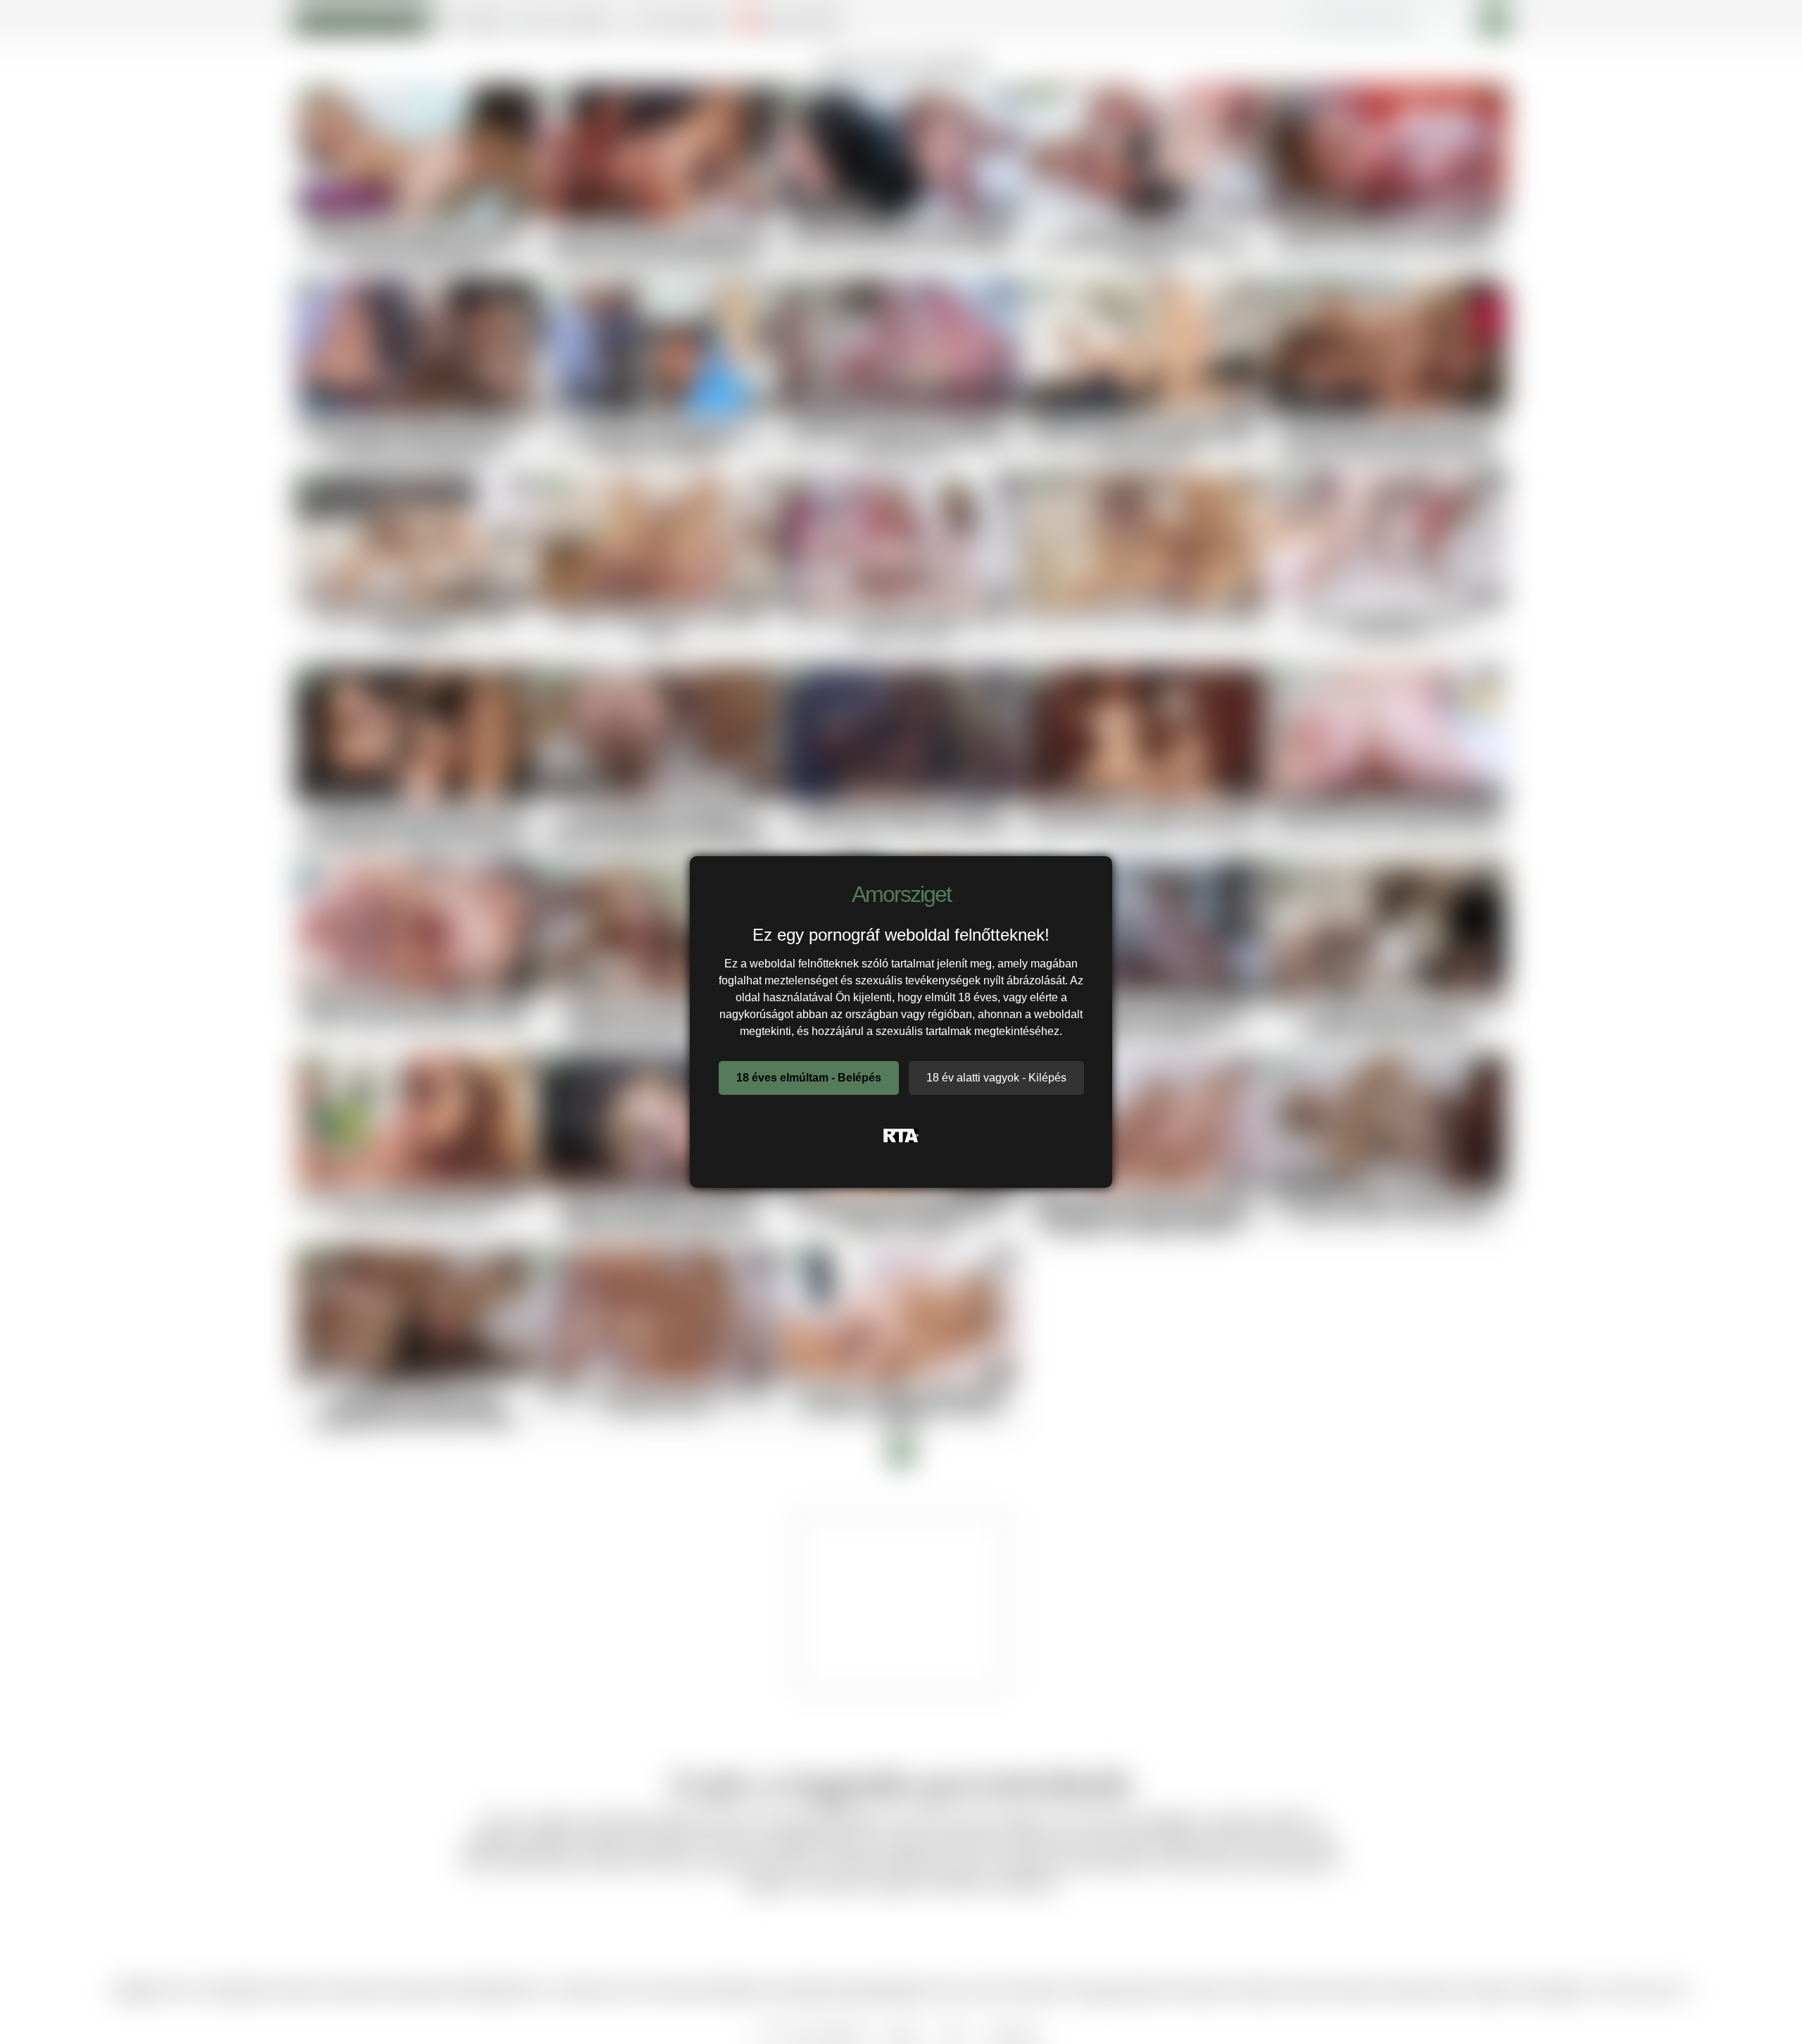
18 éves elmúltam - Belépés (809, 1078)
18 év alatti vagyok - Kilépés (996, 1078)
